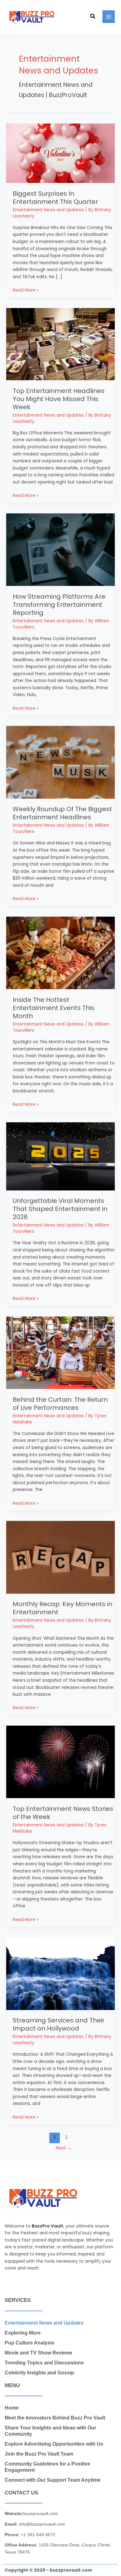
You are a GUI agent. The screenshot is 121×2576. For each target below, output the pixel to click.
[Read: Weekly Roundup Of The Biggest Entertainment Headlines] (60, 762)
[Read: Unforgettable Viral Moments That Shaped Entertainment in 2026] (60, 1156)
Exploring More (23, 2333)
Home (12, 2408)
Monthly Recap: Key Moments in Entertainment (63, 1608)
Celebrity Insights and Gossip (39, 2373)
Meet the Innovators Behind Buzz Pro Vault (55, 2418)
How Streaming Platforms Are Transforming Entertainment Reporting (59, 605)
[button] (93, 17)
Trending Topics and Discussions (44, 2363)
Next (64, 2148)
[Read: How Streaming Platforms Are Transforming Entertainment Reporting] (60, 549)
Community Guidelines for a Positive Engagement (47, 2467)
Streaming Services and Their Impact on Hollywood (59, 2024)
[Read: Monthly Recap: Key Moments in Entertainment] (60, 1557)
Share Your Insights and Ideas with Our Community (50, 2431)
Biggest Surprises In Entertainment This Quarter (55, 198)
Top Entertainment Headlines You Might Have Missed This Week (59, 399)
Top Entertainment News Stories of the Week (63, 1813)
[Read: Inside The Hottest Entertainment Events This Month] (60, 953)
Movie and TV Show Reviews (38, 2353)
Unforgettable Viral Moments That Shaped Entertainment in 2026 (60, 1209)
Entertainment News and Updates (48, 210)
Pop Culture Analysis (29, 2343)
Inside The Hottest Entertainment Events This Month (54, 1008)
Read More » (26, 290)
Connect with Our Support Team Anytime (53, 2480)
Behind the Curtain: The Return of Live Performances (60, 1404)
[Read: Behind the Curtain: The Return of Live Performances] (60, 1352)
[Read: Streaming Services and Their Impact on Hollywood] (60, 1973)
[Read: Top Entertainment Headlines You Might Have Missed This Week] (60, 344)
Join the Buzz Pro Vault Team (39, 2454)
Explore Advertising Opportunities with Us (54, 2444)
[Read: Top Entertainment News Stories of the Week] (60, 1762)
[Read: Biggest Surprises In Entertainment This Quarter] (60, 153)
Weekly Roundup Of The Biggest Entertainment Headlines (62, 813)
